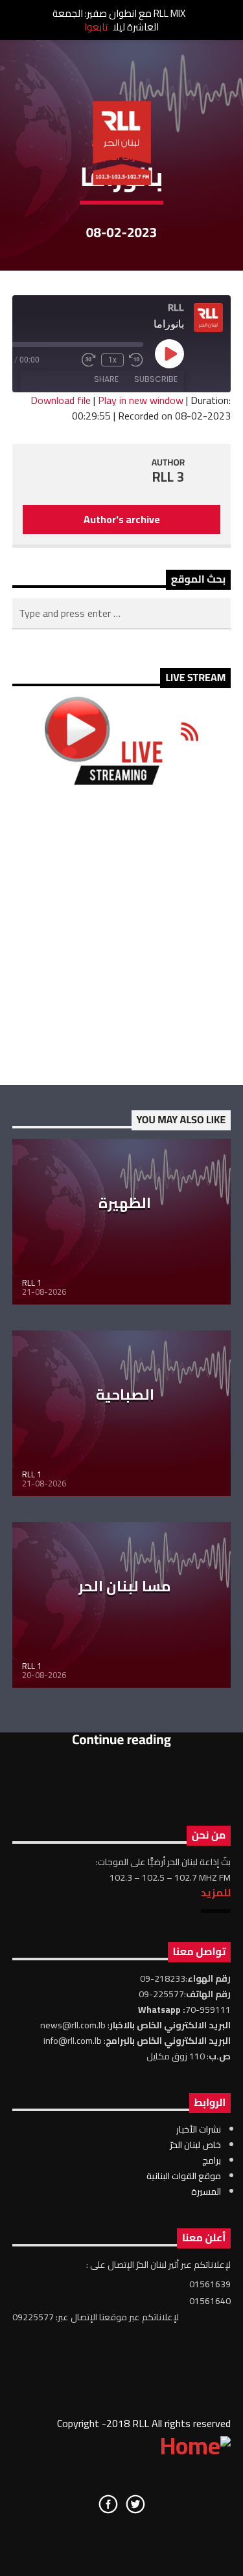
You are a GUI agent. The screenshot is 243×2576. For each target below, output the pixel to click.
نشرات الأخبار (199, 2129)
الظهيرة (125, 1203)
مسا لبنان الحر (125, 1586)
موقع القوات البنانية (184, 2176)
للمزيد (216, 1892)
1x (112, 360)
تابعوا (96, 27)
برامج (212, 2160)
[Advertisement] (121, 935)
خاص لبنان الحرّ (195, 2145)
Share (106, 379)
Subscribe (156, 379)
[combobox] (122, 614)
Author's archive (122, 519)
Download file (61, 400)
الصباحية (125, 1394)
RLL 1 (32, 1282)
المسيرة (206, 2191)
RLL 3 (168, 477)
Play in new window (141, 400)
